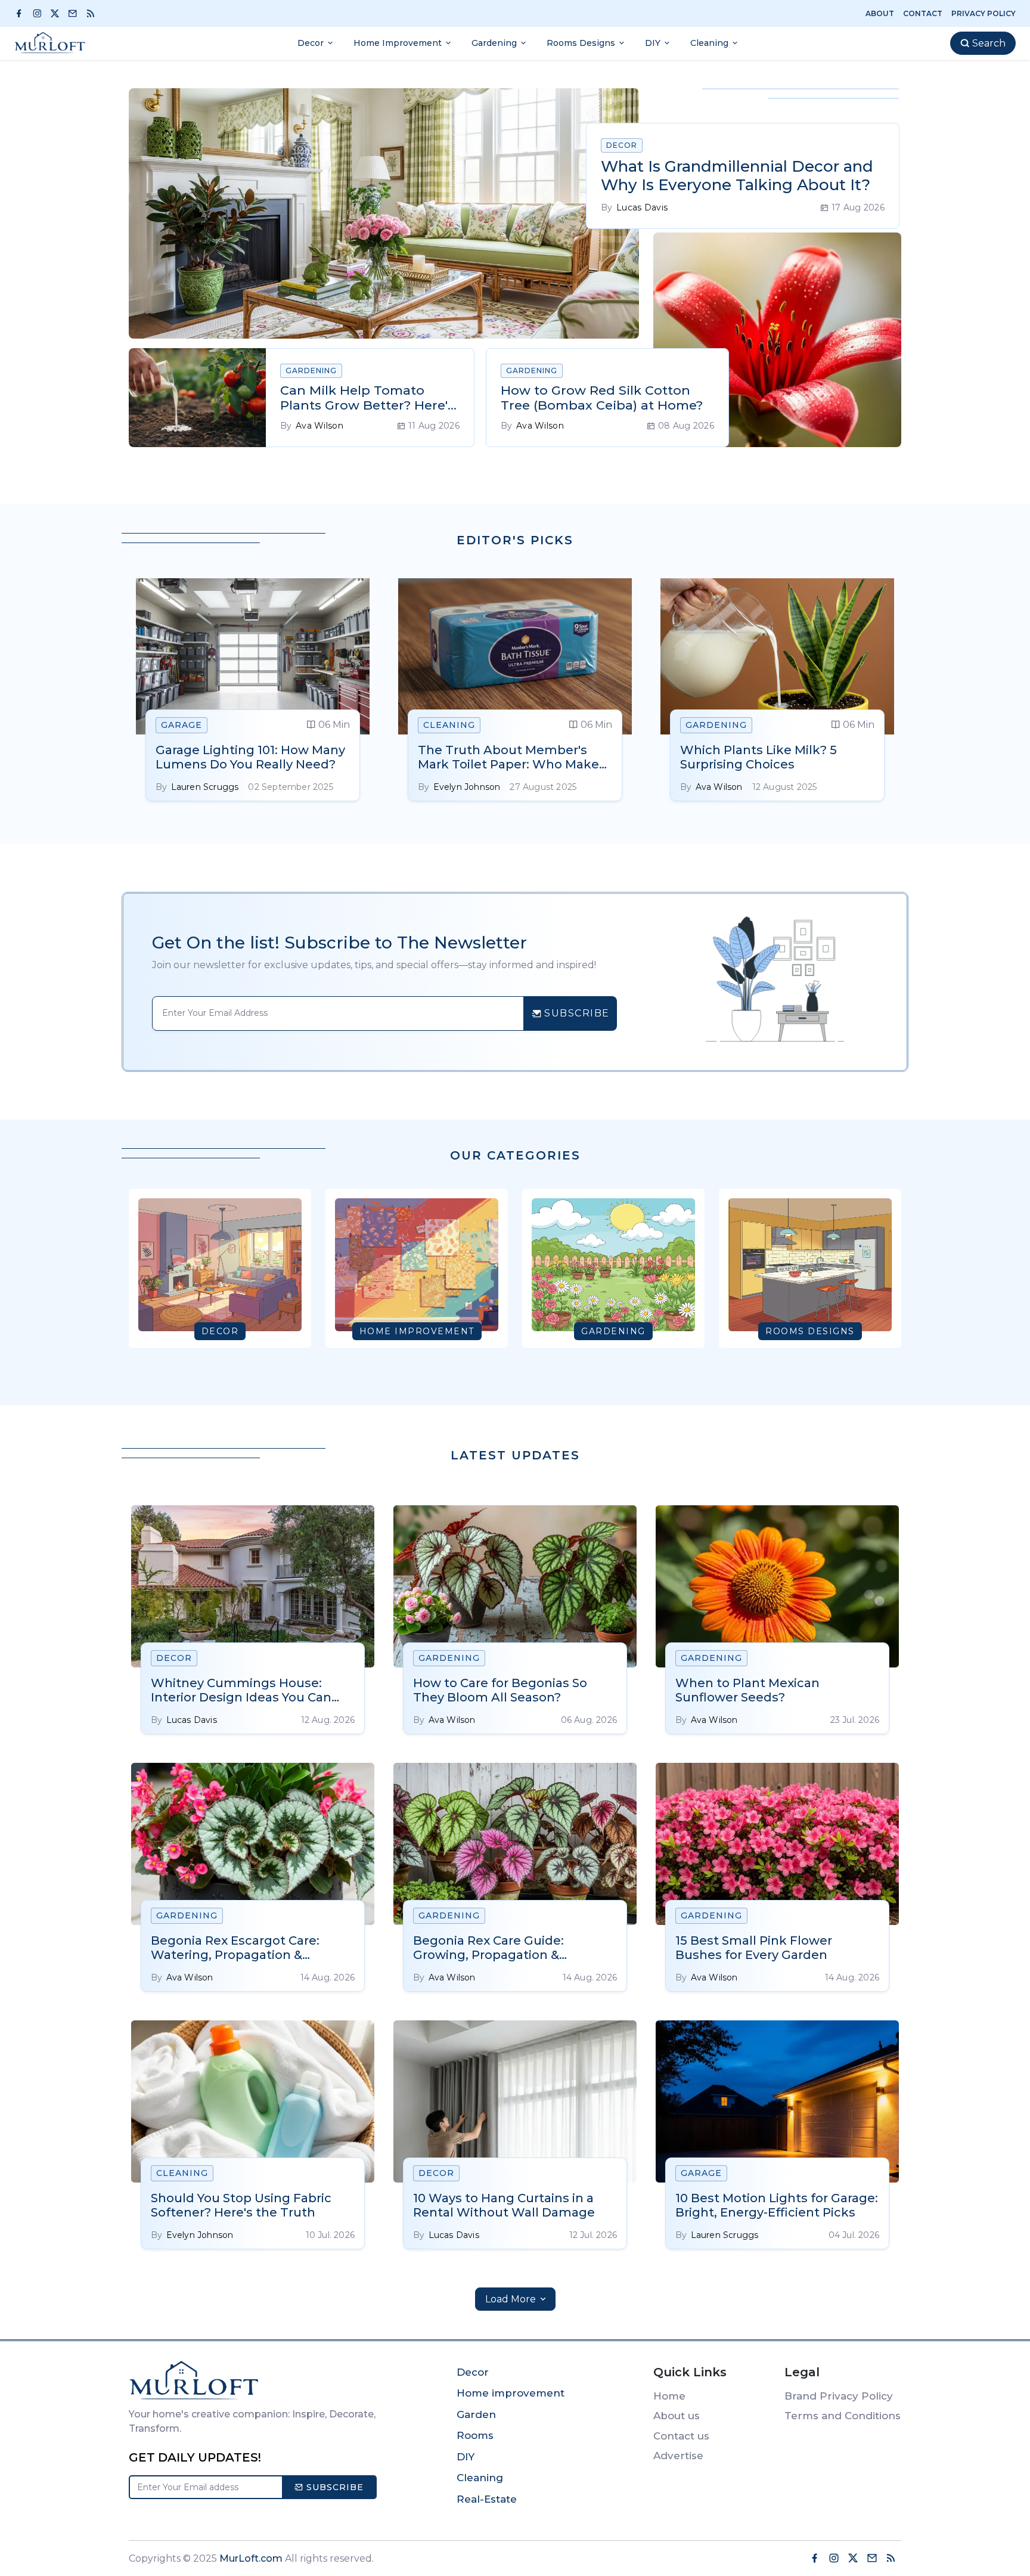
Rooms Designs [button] (581, 43)
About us (677, 2416)
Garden (476, 2414)
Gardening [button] (494, 43)
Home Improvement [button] (398, 43)
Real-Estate (487, 2499)
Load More (512, 2299)
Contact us (681, 2436)
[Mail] (76, 13)
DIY (466, 2457)
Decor (473, 2372)
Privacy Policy (984, 13)
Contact (923, 13)
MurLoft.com (251, 2558)
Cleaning (480, 2478)
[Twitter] (58, 13)
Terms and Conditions (843, 2416)
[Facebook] (22, 13)
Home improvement (511, 2393)
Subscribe (333, 2487)
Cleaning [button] (709, 43)
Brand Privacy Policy (839, 2396)
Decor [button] (311, 43)
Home (669, 2396)
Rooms (475, 2435)
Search (988, 43)
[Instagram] (40, 13)
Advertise (678, 2456)
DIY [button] (653, 43)
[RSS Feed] (96, 13)
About (880, 13)
